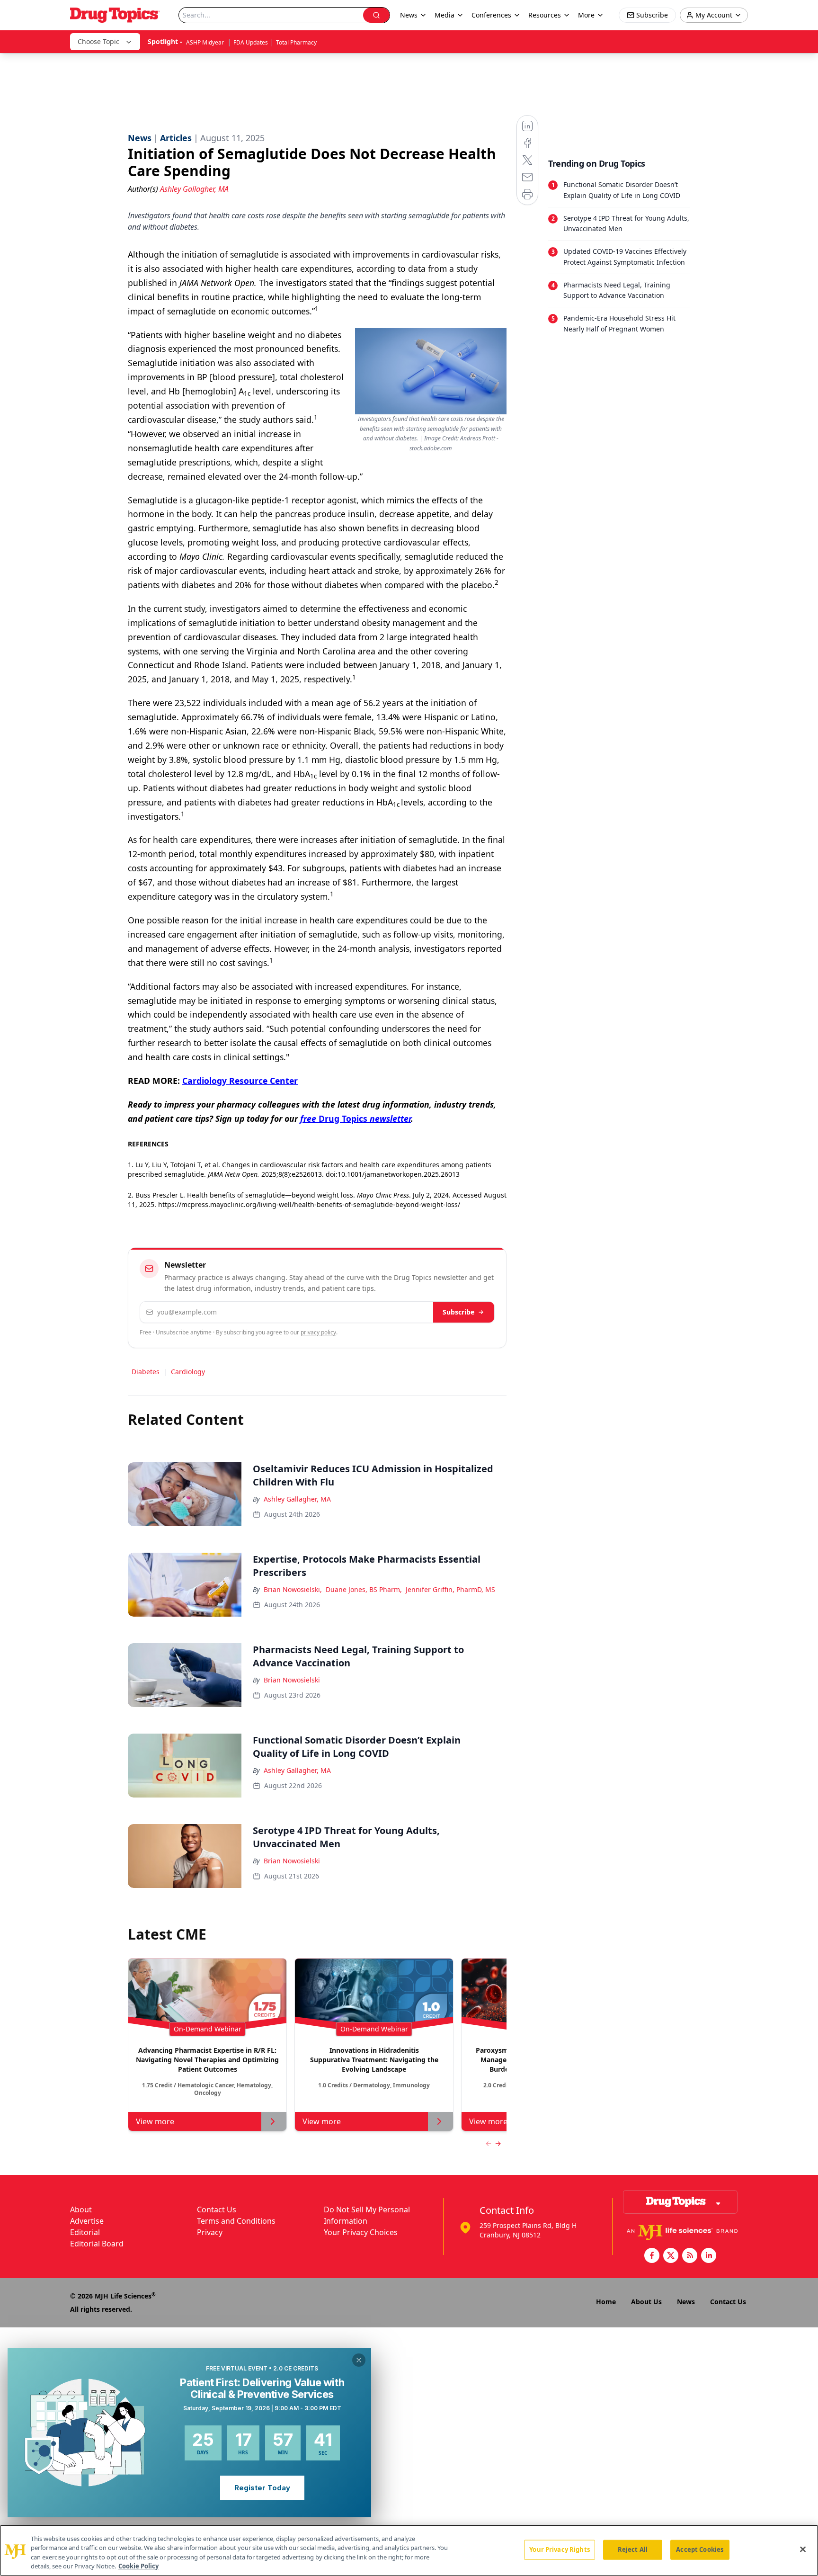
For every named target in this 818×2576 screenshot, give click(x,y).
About (81, 2209)
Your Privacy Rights (559, 2549)
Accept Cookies (700, 2549)
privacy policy (318, 1332)
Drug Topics (356, 1118)
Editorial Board (97, 2244)
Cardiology (188, 1372)
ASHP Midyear (206, 42)
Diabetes (146, 1372)
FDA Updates (251, 42)
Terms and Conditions (236, 2221)
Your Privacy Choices (361, 2232)
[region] (409, 2550)
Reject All (633, 2549)
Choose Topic (98, 41)
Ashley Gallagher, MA (297, 1499)
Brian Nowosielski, (293, 1589)
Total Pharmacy (296, 42)
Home (606, 2302)
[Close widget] (359, 2360)
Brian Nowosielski (292, 1680)
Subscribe (458, 1312)
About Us (646, 2302)
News (686, 2302)
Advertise (87, 2221)
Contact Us (217, 2209)
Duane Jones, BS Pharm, (364, 1589)
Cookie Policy (138, 2566)
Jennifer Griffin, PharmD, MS (450, 1589)
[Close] (803, 2549)
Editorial (85, 2232)
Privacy (210, 2232)
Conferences (491, 15)
